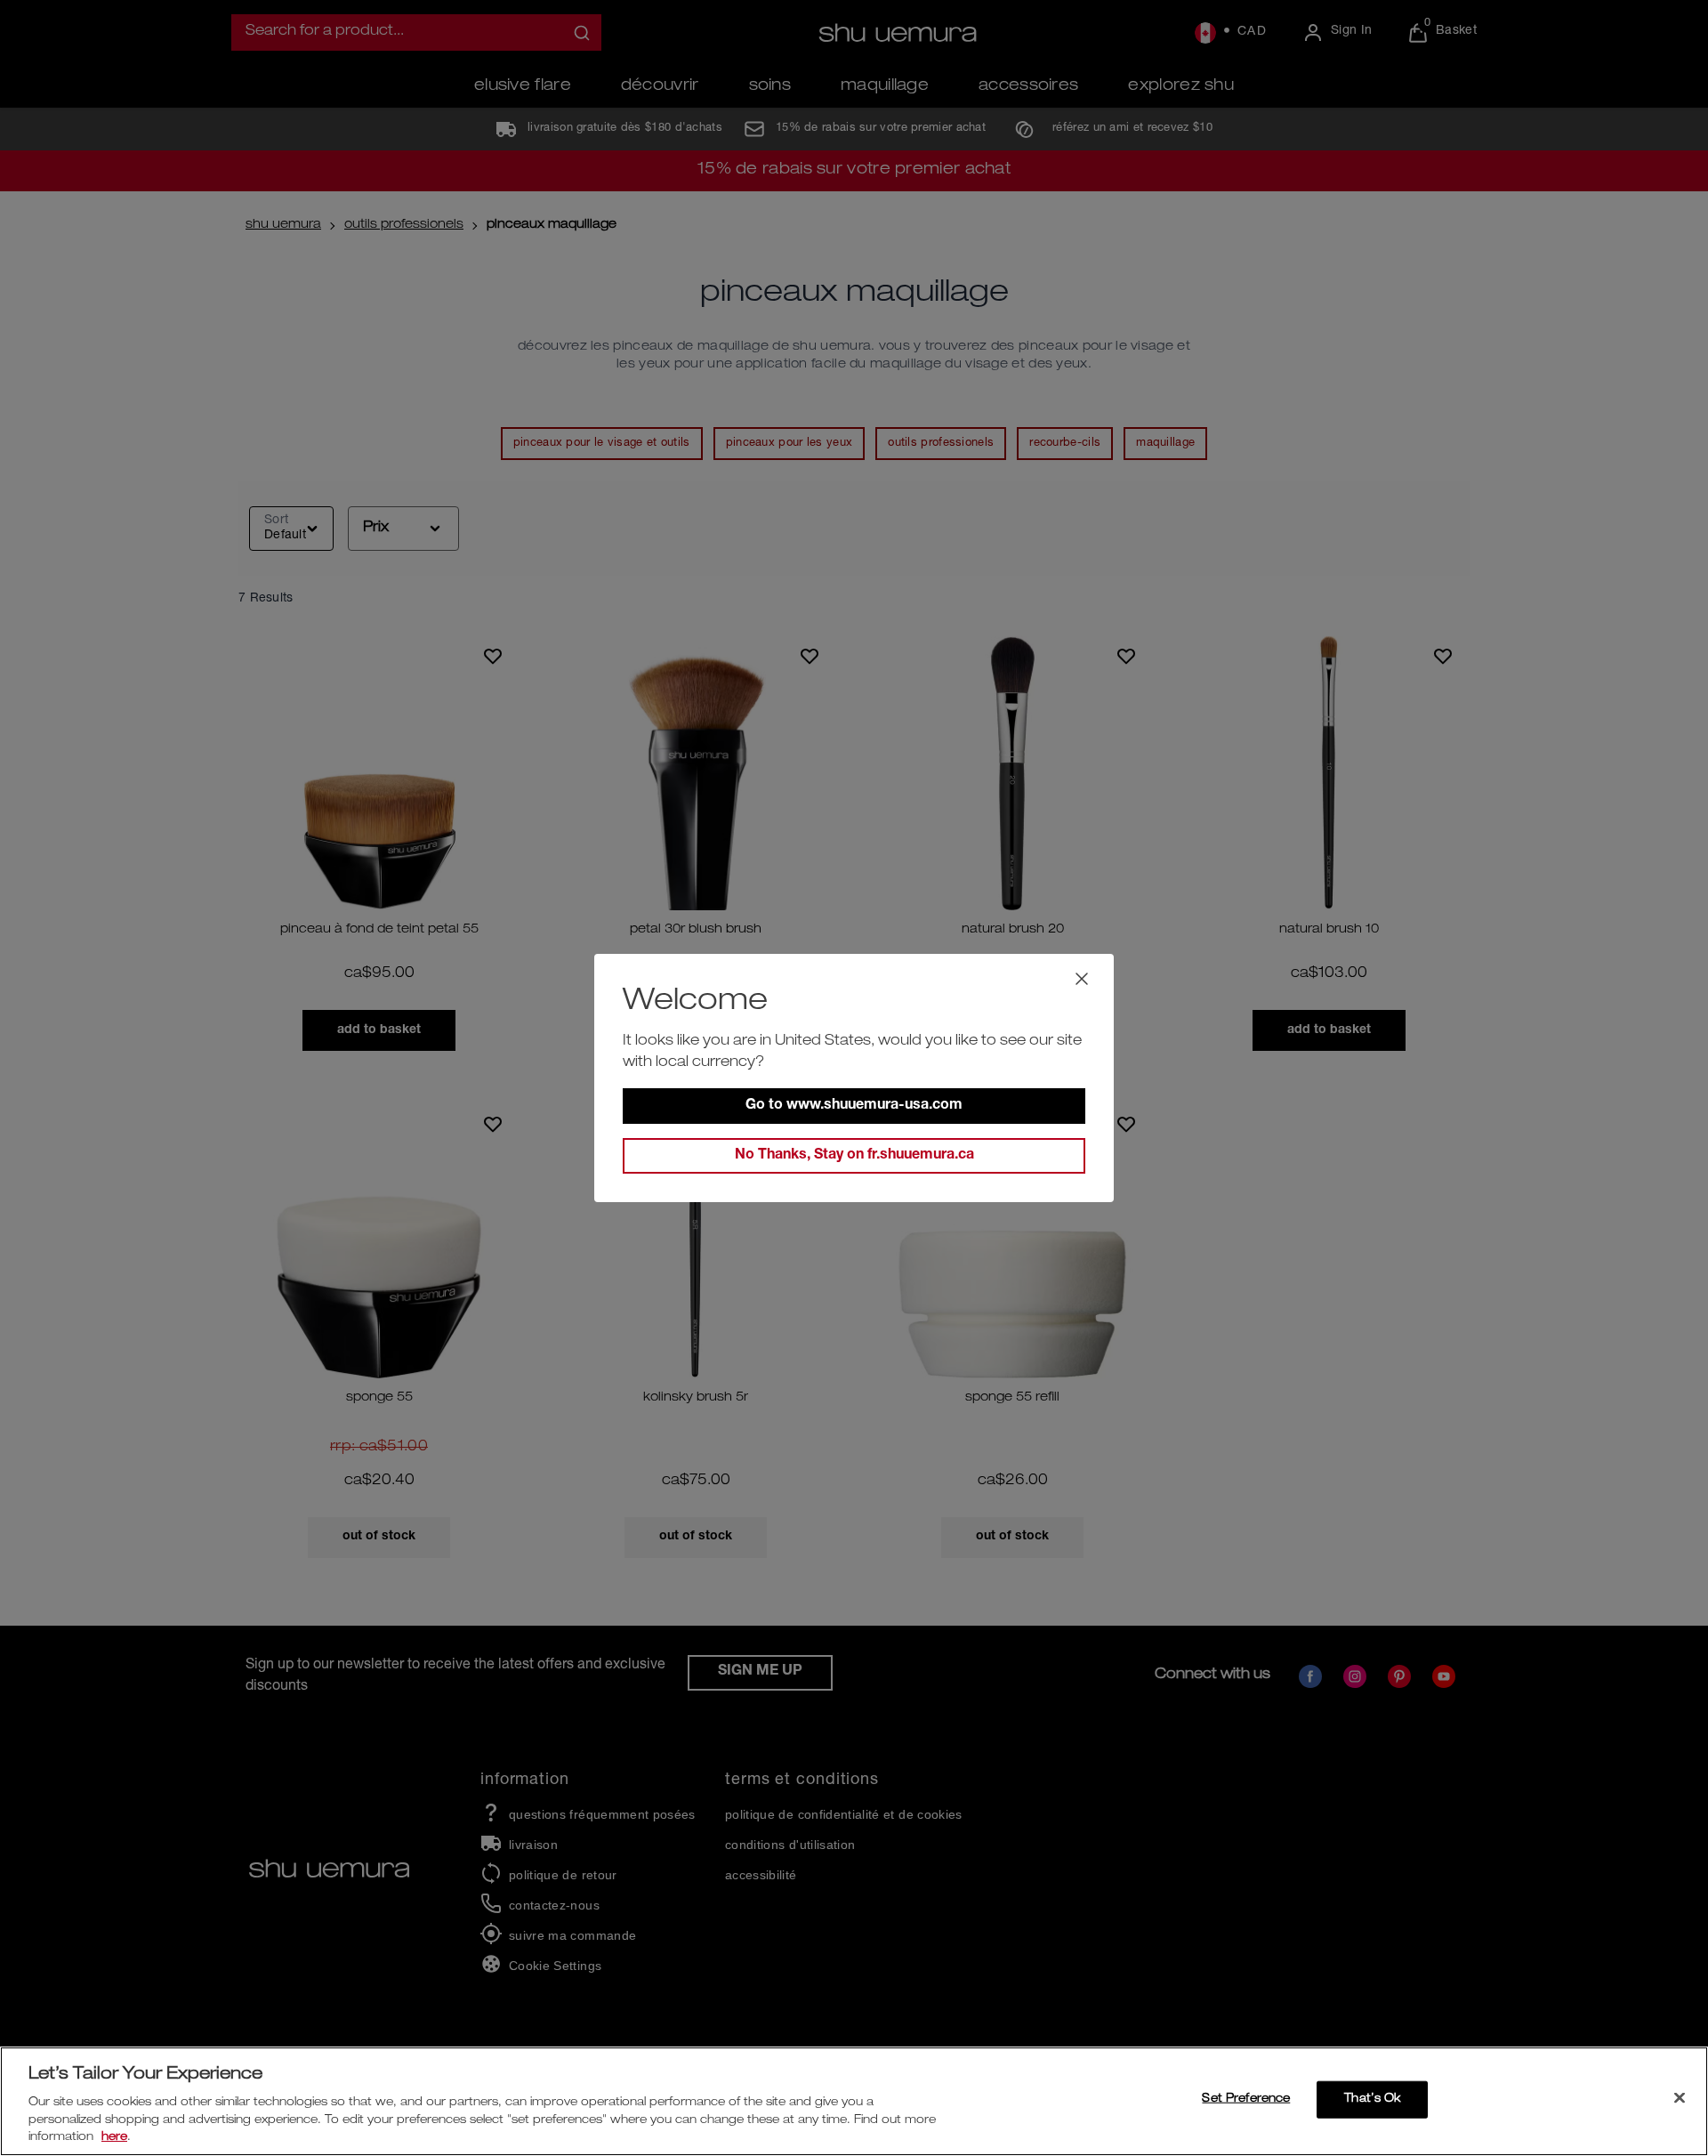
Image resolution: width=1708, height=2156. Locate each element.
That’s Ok (1372, 2099)
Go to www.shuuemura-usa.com (854, 1106)
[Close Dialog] (1082, 979)
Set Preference (1246, 2099)
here (114, 2138)
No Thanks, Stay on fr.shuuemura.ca (854, 1156)
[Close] (1680, 2098)
